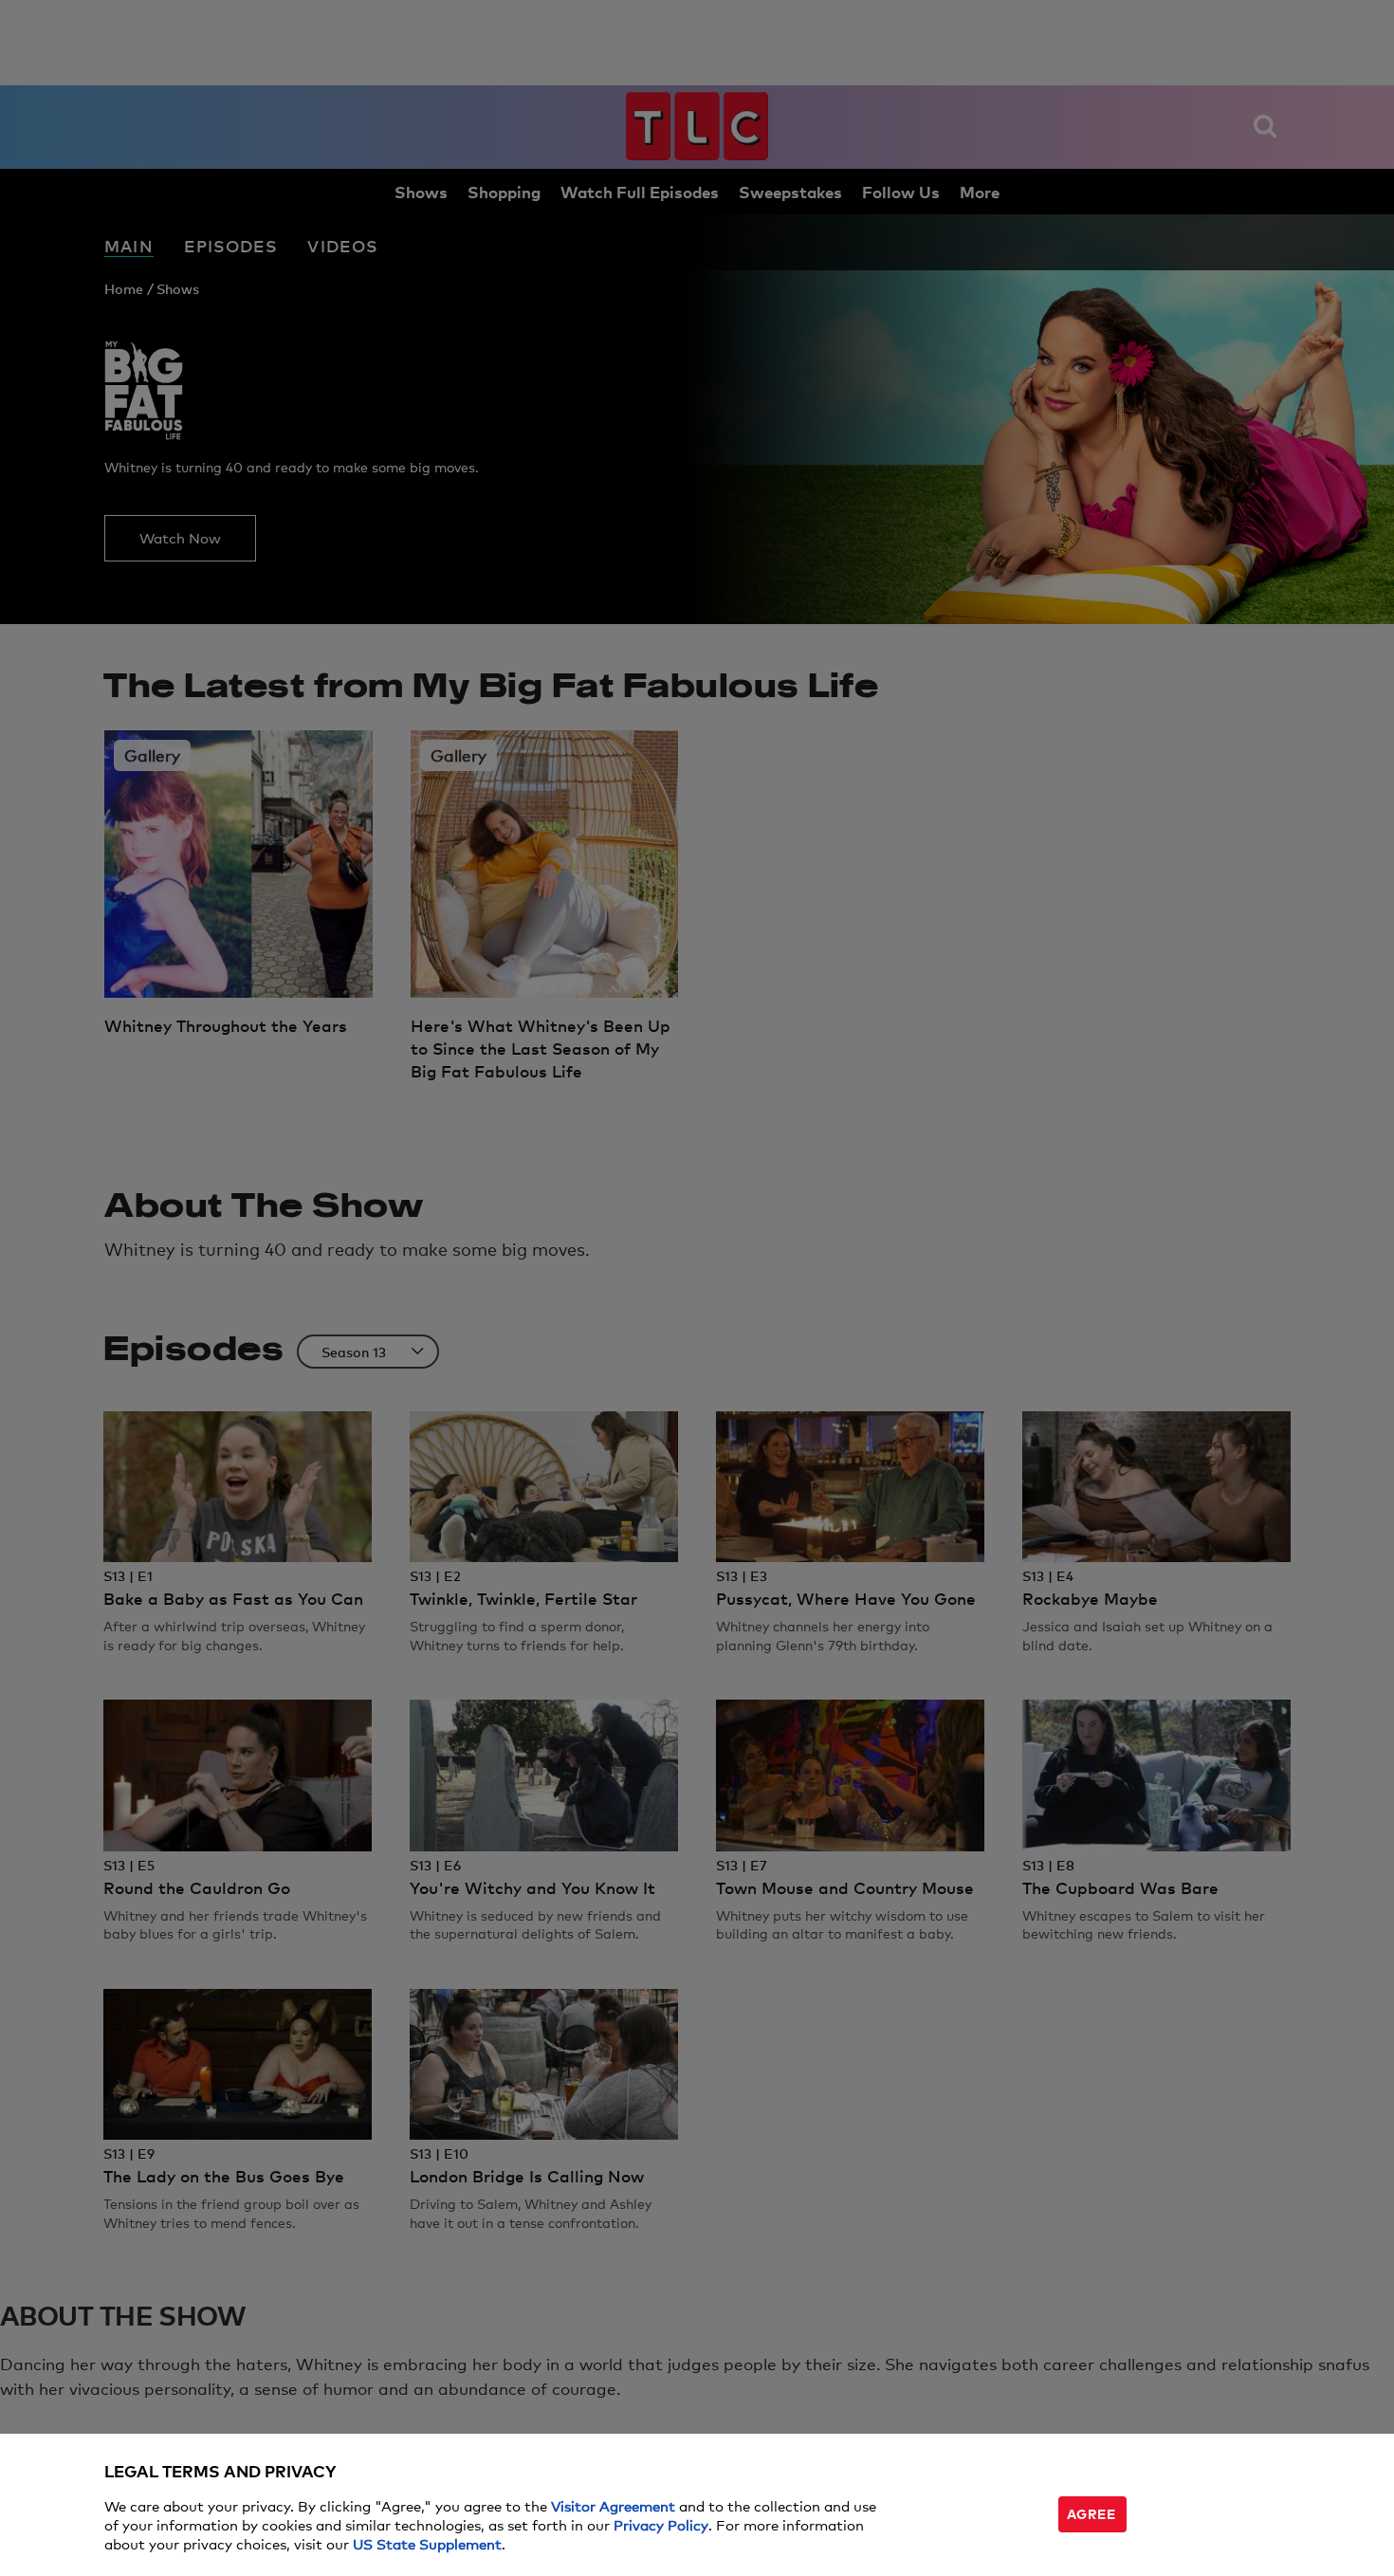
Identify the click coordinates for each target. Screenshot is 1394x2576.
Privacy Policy (661, 2524)
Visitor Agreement (613, 2505)
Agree (1091, 2513)
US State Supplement (427, 2543)
